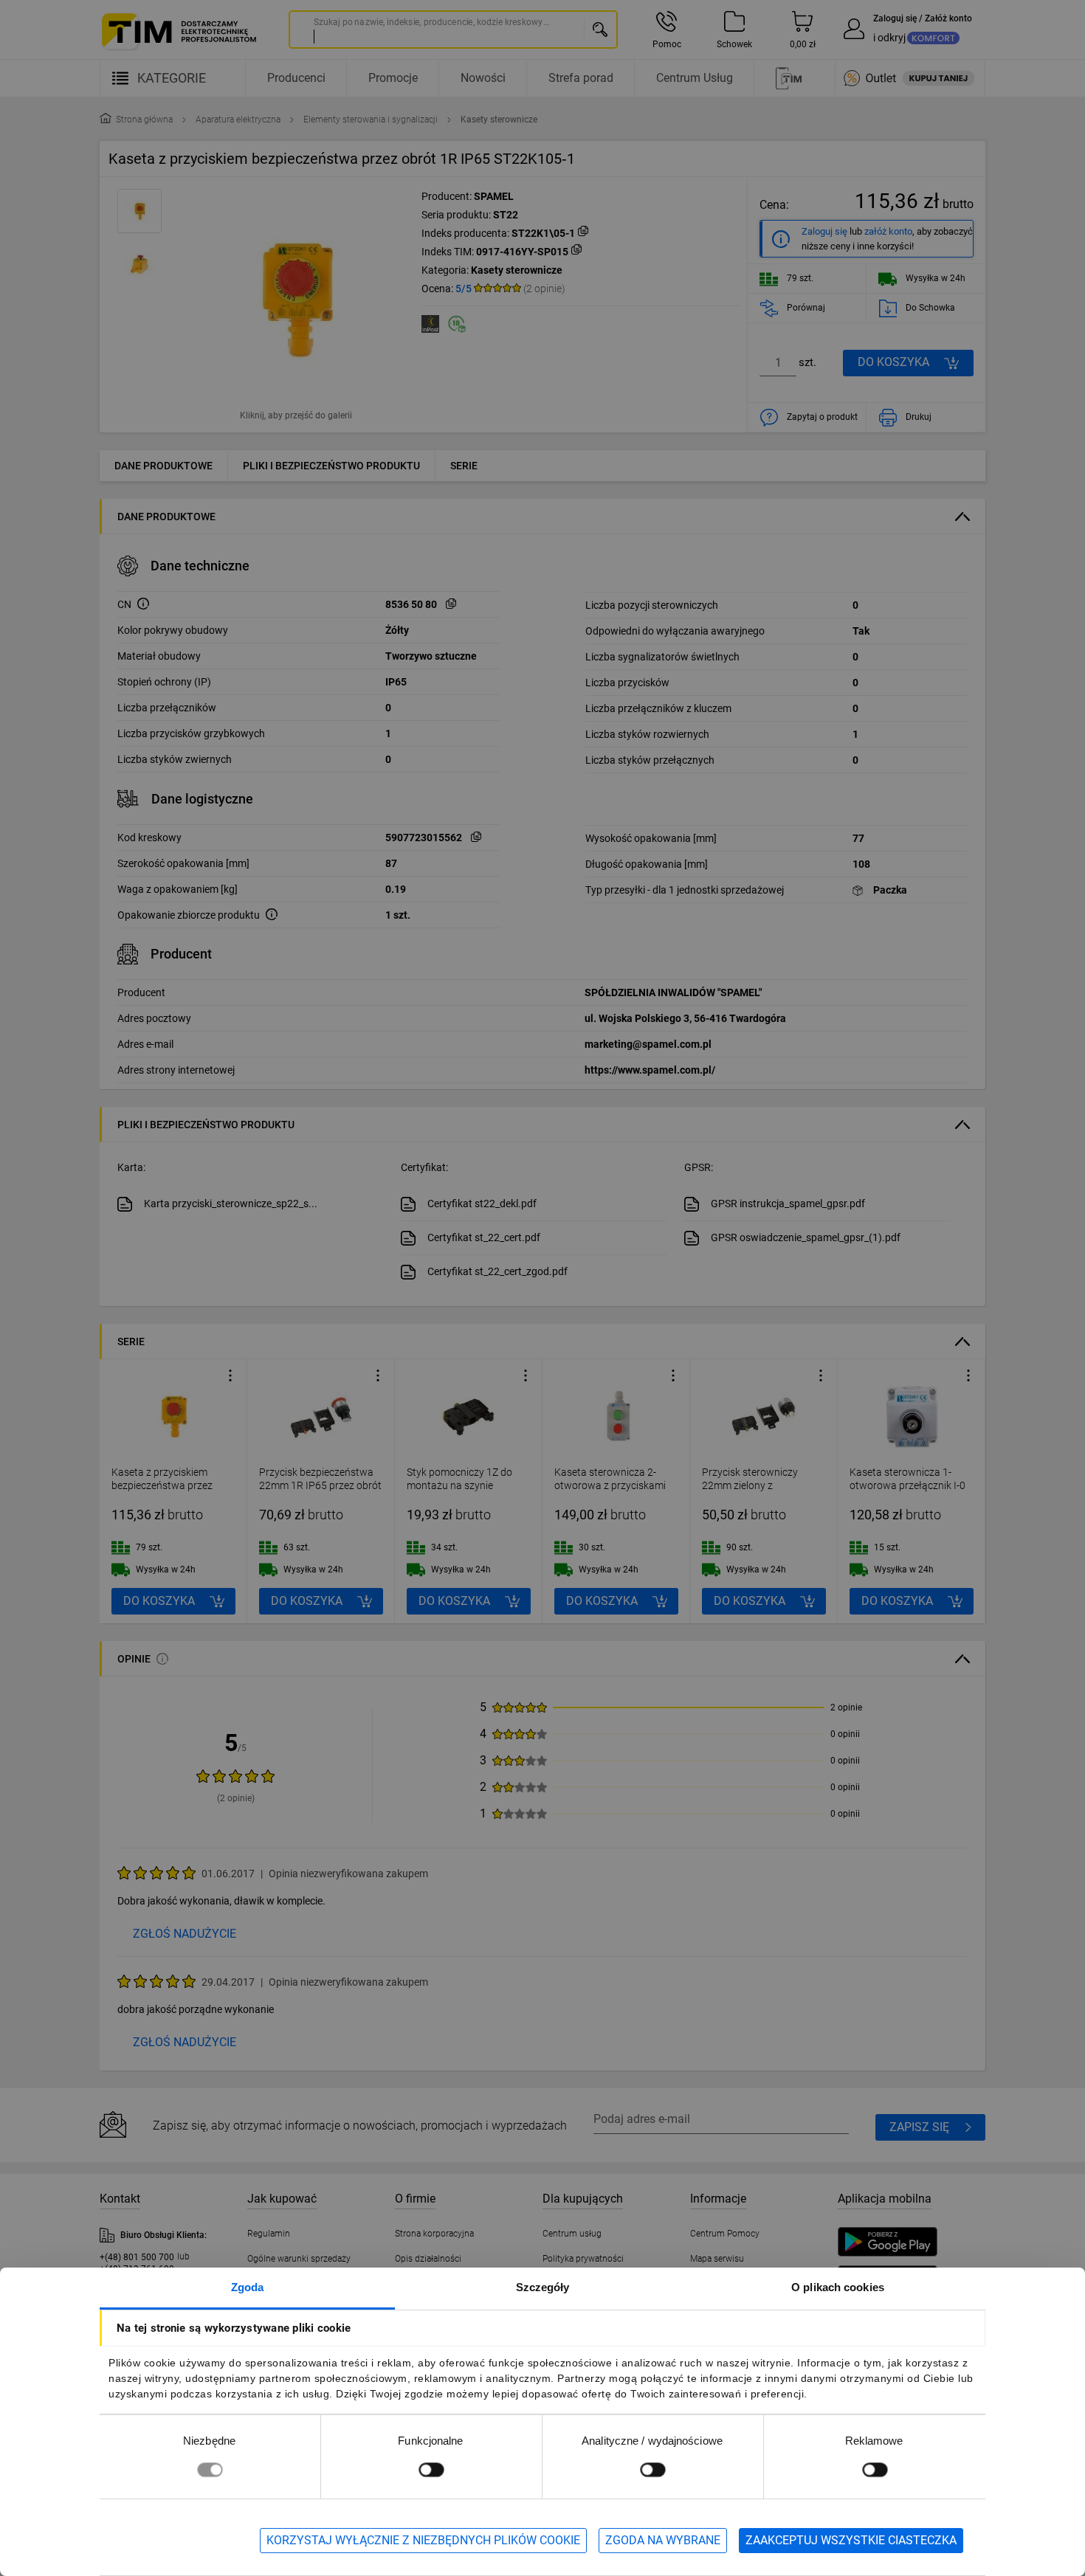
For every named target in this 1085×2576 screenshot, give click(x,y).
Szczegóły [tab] (543, 2287)
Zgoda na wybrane (663, 2540)
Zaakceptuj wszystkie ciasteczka (851, 2540)
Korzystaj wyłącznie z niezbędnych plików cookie (423, 2540)
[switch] (431, 2469)
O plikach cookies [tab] (838, 2287)
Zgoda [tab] (248, 2287)
